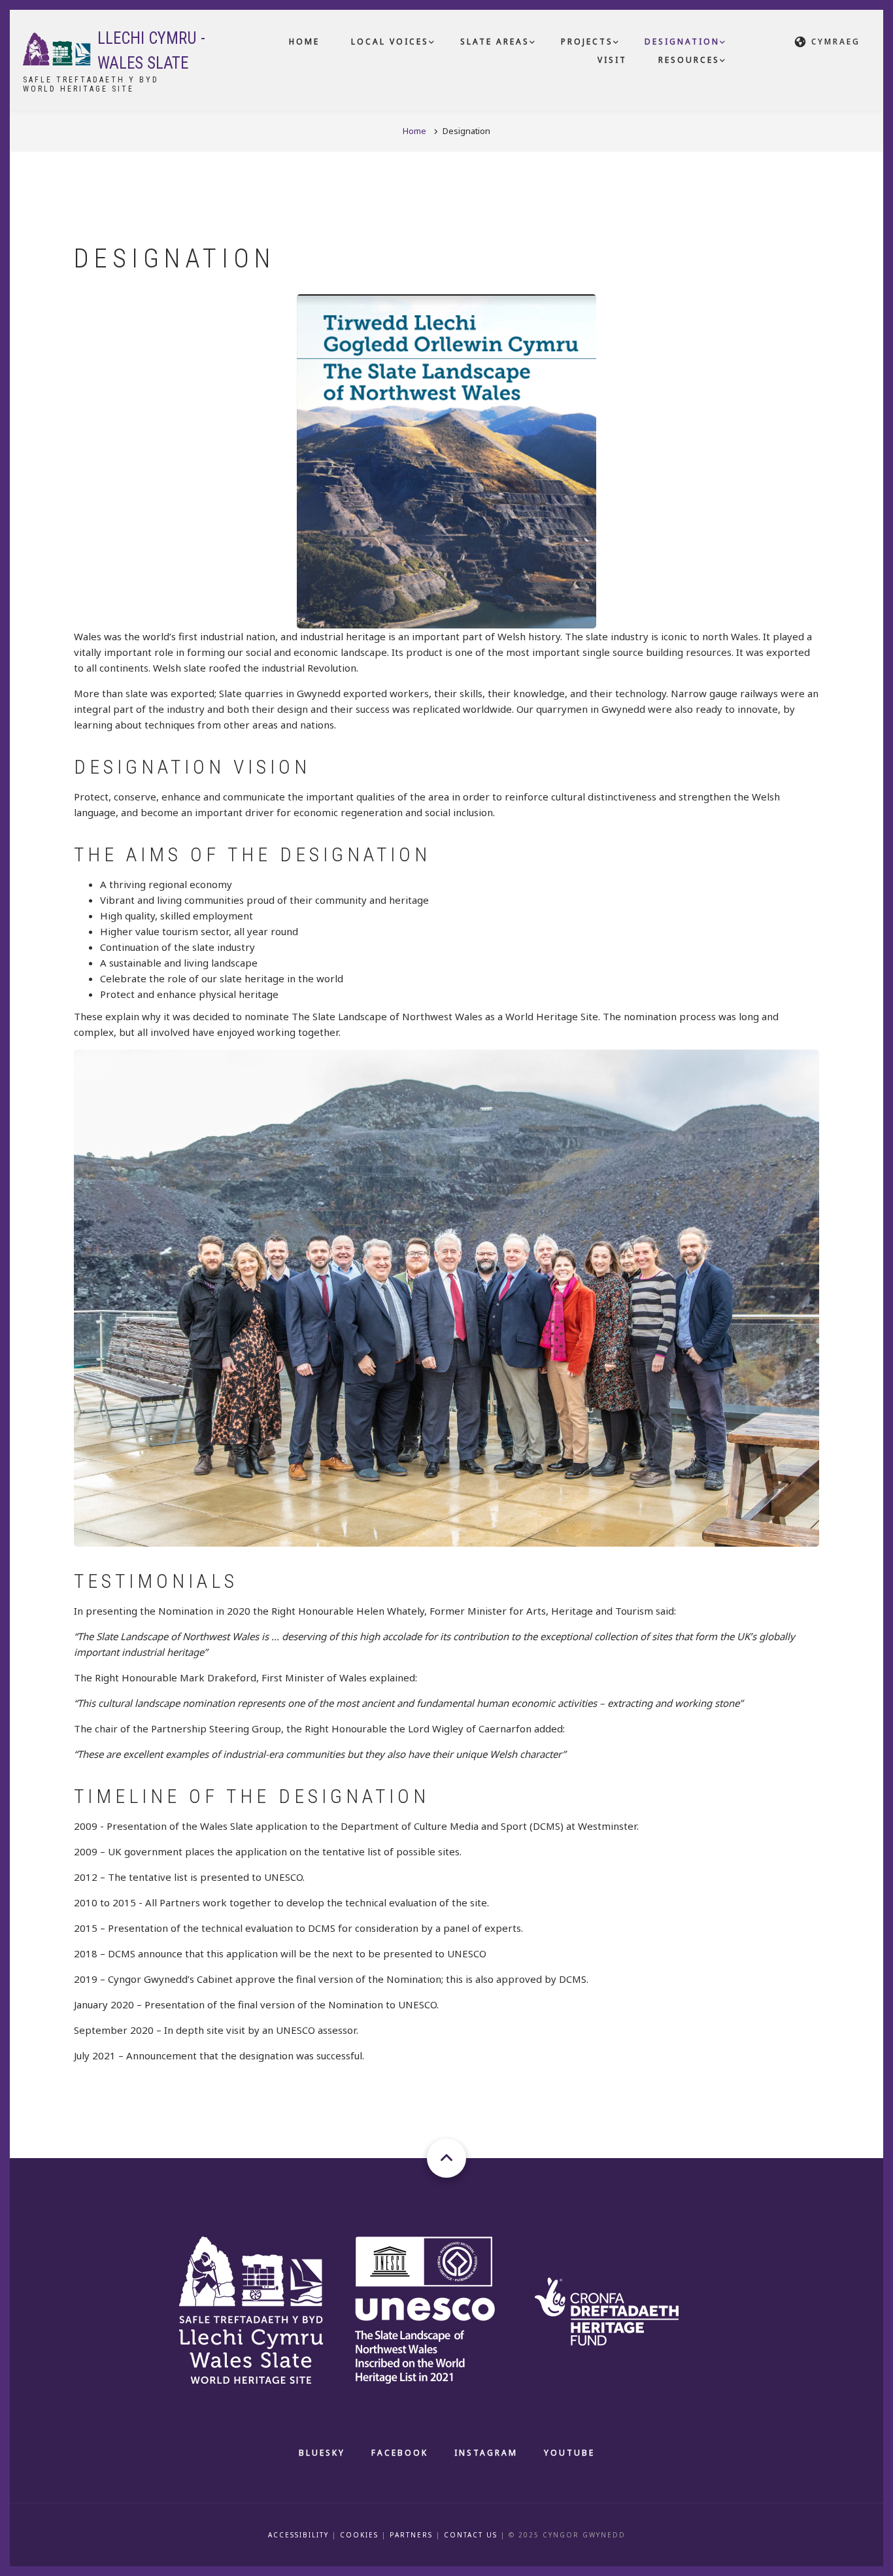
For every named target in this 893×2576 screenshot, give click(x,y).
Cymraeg (836, 42)
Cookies (359, 2535)
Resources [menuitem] (689, 60)
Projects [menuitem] (587, 42)
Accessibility (298, 2535)
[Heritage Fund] (621, 2309)
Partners (411, 2535)
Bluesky (322, 2453)
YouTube (569, 2453)
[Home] (57, 48)
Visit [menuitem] (612, 60)
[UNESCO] (441, 2309)
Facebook (400, 2453)
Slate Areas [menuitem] (495, 42)
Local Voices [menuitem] (390, 42)
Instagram (486, 2453)
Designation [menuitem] (682, 42)
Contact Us (471, 2535)
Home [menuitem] (304, 42)
